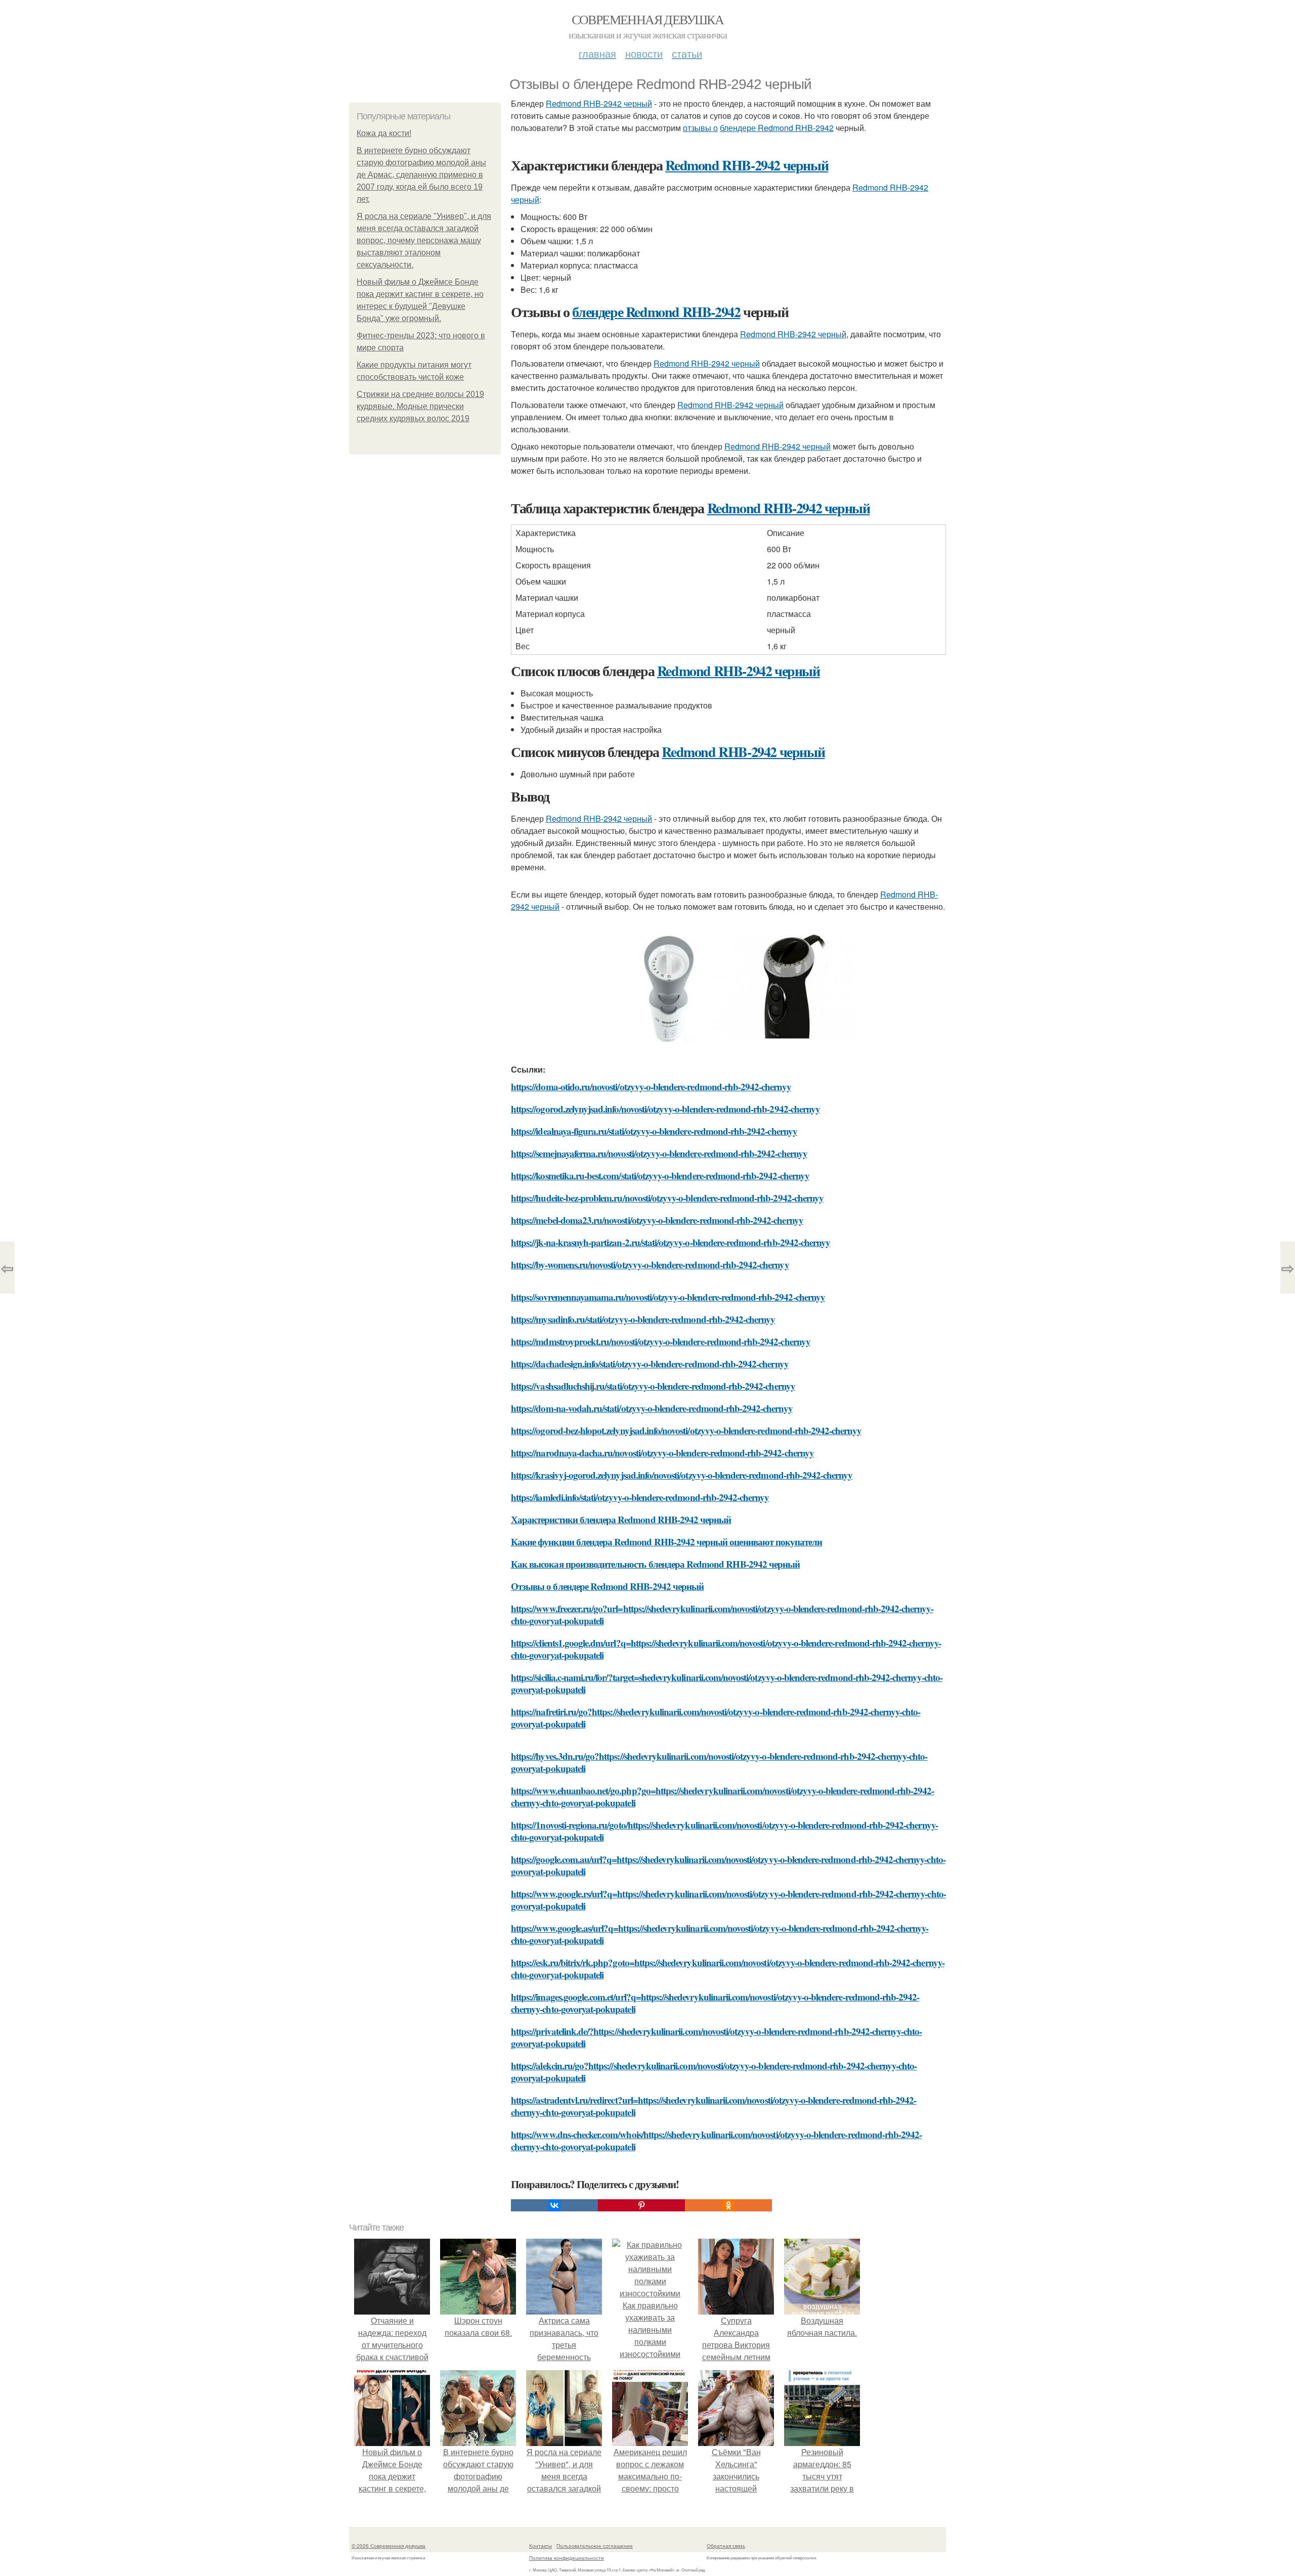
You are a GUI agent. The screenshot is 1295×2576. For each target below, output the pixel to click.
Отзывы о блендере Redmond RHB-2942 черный (607, 1586)
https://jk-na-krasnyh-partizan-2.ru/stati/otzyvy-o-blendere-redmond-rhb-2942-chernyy (671, 1242)
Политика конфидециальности (567, 2558)
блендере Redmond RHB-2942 (777, 128)
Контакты (541, 2546)
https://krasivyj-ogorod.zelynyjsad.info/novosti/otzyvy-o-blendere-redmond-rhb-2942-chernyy (682, 1475)
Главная (597, 53)
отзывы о (700, 128)
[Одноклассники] (728, 2205)
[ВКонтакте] (554, 2205)
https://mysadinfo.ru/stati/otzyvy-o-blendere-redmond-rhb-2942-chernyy (643, 1319)
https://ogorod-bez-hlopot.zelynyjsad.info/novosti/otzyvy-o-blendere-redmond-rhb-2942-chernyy (686, 1430)
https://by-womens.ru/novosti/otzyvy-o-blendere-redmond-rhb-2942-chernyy (650, 1264)
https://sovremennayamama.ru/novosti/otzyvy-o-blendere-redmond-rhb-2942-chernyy (668, 1297)
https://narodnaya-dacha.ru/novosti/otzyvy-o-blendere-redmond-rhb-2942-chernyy (662, 1453)
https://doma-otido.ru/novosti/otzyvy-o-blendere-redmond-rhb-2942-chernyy (651, 1086)
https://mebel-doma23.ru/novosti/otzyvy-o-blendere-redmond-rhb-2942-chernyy (657, 1220)
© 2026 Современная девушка (388, 2546)
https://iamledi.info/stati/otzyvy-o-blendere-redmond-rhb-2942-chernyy (640, 1497)
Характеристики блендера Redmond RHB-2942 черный (621, 1519)
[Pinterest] (641, 2205)
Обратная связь (726, 2546)
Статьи (687, 53)
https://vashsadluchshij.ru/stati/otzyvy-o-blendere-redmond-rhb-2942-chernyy (653, 1386)
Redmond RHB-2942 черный (599, 103)
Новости (644, 53)
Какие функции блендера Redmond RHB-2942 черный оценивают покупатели (666, 1542)
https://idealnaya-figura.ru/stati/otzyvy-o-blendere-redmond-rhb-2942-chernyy (654, 1131)
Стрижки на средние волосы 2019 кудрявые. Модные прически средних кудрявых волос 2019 (420, 406)
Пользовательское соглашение (595, 2546)
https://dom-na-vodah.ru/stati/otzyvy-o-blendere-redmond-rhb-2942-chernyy (652, 1408)
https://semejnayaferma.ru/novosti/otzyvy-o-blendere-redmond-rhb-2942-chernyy (659, 1153)
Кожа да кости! (384, 133)
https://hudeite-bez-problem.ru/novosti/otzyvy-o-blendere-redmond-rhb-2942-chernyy (667, 1198)
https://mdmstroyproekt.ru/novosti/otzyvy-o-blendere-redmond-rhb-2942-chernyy (661, 1341)
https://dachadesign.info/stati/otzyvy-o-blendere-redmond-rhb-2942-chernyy (650, 1364)
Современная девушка (648, 19)
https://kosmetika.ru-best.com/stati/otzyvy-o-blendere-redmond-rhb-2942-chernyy (660, 1175)
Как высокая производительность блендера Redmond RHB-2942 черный (655, 1564)
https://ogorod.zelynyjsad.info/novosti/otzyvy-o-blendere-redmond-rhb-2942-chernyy (665, 1109)
